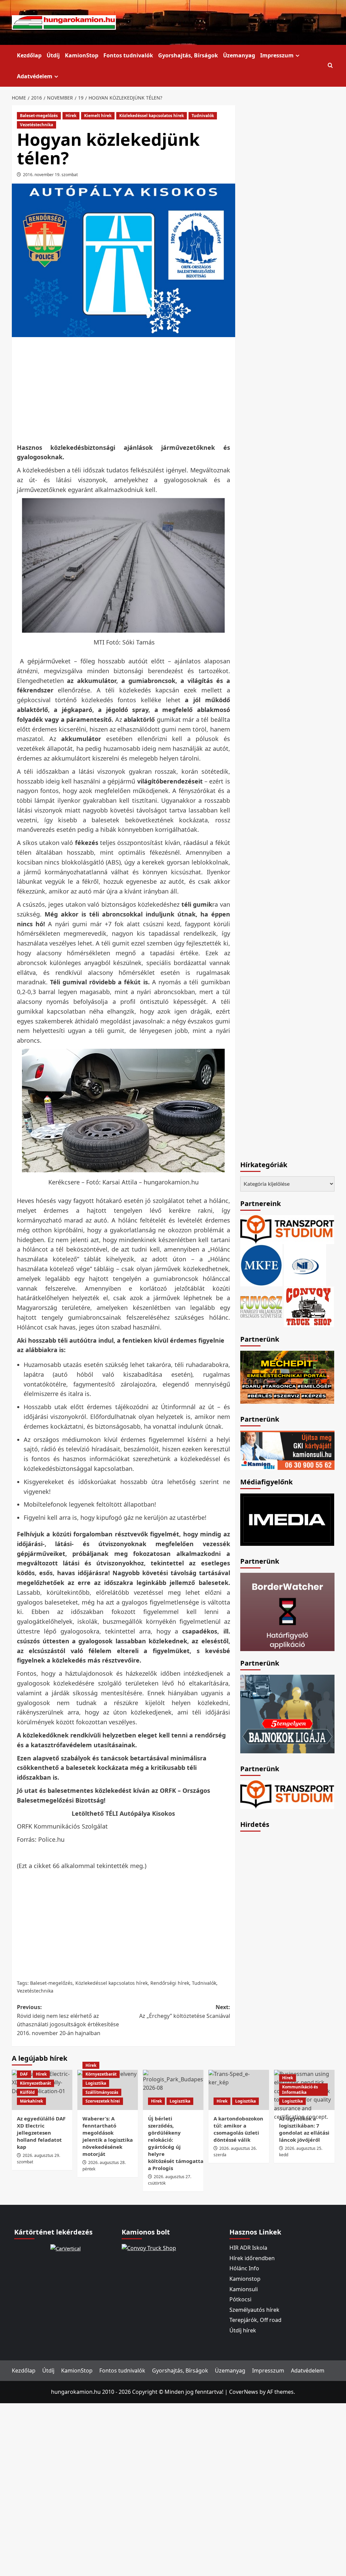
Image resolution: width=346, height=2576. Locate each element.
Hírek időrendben (252, 2258)
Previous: (68, 2020)
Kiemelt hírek (98, 116)
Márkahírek (31, 2101)
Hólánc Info (244, 2268)
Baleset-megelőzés (39, 116)
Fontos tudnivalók (128, 55)
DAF (24, 2074)
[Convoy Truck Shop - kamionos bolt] (309, 1306)
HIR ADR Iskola (248, 2248)
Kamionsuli (244, 2289)
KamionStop (82, 55)
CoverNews (244, 2392)
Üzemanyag (239, 55)
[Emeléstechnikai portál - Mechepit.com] (287, 1376)
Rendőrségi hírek (170, 1983)
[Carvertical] (66, 2248)
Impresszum (277, 55)
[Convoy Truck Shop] (149, 2248)
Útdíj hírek (243, 2330)
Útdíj (53, 55)
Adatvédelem (35, 76)
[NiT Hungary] (305, 1264)
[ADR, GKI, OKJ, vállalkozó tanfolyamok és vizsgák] (287, 1229)
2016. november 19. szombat (50, 175)
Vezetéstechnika (36, 125)
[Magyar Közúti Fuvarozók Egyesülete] (261, 1264)
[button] (330, 66)
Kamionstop (245, 2279)
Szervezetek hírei (103, 2101)
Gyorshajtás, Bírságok (188, 55)
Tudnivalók (203, 116)
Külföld (27, 2092)
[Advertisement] (135, 389)
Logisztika (96, 2083)
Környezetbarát (35, 2083)
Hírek (71, 116)
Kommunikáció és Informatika (300, 2090)
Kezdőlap (29, 55)
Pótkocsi (240, 2299)
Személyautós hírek (254, 2310)
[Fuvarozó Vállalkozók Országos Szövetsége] (261, 1306)
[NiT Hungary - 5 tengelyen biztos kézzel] (287, 1714)
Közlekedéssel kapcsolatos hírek (152, 116)
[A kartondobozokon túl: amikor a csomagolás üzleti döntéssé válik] (239, 2090)
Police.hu (51, 1839)
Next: (185, 2011)
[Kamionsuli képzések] (287, 1450)
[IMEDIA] (287, 1519)
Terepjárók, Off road (255, 2320)
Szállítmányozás (102, 2092)
